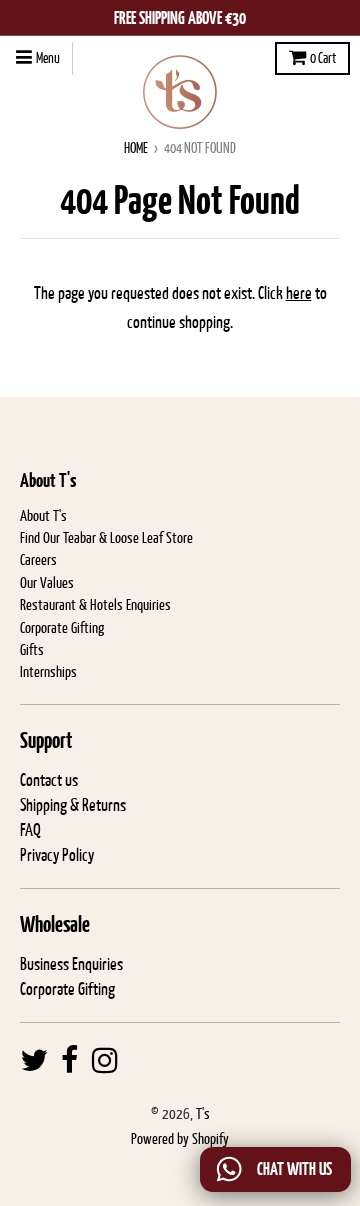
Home (136, 148)
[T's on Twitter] (34, 1061)
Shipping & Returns (73, 805)
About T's (43, 515)
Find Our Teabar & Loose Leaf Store (106, 537)
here (299, 293)
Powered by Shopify (180, 1138)
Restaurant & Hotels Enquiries (95, 604)
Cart (323, 58)
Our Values (47, 582)
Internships (48, 671)
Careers (38, 559)
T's (203, 1113)
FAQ (30, 830)
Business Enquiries (71, 964)
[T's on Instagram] (105, 1061)
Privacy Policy (57, 855)
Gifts (32, 649)
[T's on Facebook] (70, 1061)
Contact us (49, 780)
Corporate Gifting (62, 627)
